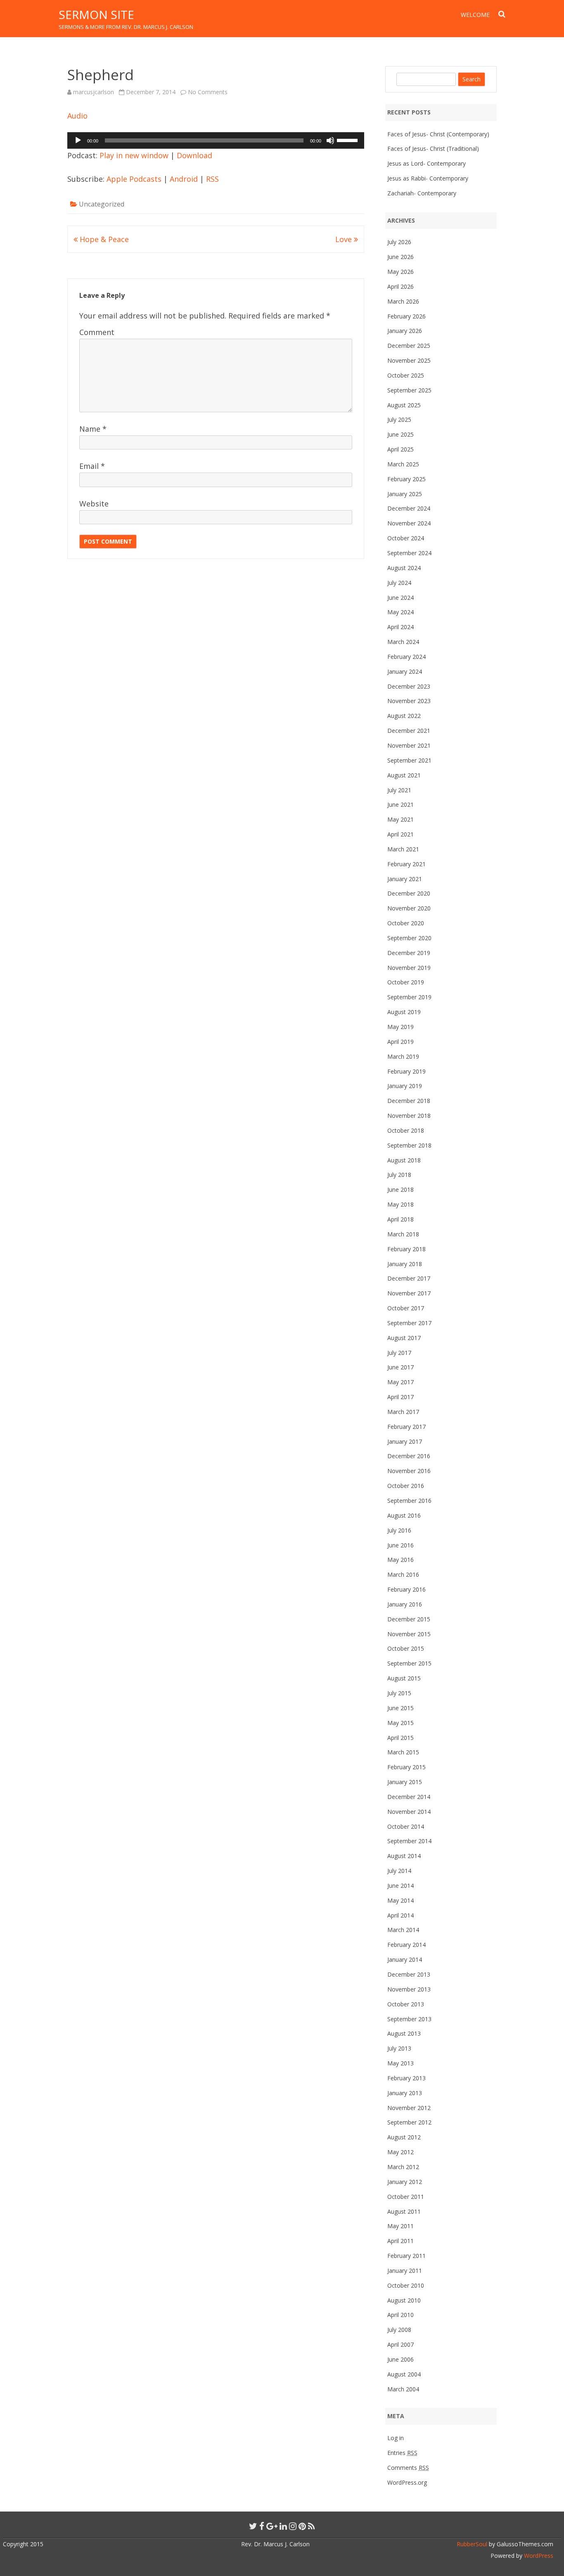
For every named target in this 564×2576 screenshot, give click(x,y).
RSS (212, 179)
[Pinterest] (302, 2526)
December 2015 (409, 1619)
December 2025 (409, 346)
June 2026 (400, 257)
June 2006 (400, 2359)
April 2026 (400, 286)
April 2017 (400, 1397)
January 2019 (405, 1086)
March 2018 (403, 1234)
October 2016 (406, 1486)
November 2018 (409, 1116)
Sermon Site (96, 14)
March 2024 (403, 642)
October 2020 (406, 923)
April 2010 (400, 2315)
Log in (396, 2438)
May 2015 (400, 1723)
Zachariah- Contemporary (422, 193)
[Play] (78, 140)
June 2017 (400, 1367)
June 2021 (400, 804)
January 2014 (405, 1959)
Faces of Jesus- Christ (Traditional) (433, 149)
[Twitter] (253, 2526)
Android (184, 179)
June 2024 (400, 598)
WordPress (538, 2556)
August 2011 (404, 2211)
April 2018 (400, 1219)
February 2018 (406, 1249)
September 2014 (409, 1841)
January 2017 (405, 1441)
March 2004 (403, 2389)
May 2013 (400, 2063)
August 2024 (404, 568)
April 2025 (400, 449)
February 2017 (406, 1427)
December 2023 (409, 686)
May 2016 (400, 1560)
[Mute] (330, 140)
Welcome (475, 15)
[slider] (348, 140)
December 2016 (409, 1456)
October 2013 (406, 2004)
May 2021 (400, 819)
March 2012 (403, 2167)
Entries (402, 2453)
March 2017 (403, 1412)
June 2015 (400, 1708)
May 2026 (400, 272)
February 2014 (406, 1945)
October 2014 (406, 1826)
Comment (97, 332)
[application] (216, 140)
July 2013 (399, 2048)
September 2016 (409, 1501)
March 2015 (403, 1752)
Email (92, 466)
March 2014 (403, 1930)
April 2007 (400, 2344)
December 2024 (409, 508)
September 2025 (409, 390)
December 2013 (409, 1974)
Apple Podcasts (134, 179)
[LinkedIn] (283, 2526)
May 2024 (400, 612)
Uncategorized (102, 204)
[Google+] (272, 2526)
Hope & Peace (103, 239)
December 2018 (409, 1101)
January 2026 (405, 331)
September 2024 (409, 553)
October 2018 (406, 1130)
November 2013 (409, 1989)
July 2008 (399, 2330)
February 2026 (406, 316)
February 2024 (406, 657)
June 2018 (400, 1189)
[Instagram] (293, 2526)
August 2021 (404, 775)
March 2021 (403, 849)
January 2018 (405, 1264)
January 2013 (405, 2093)
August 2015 (404, 1678)
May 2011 (400, 2226)
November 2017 (409, 1293)
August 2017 (404, 1338)
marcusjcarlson (94, 92)
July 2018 (399, 1175)
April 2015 (400, 1738)
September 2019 (409, 997)
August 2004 (404, 2374)
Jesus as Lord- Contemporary (427, 163)
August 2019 (404, 1012)
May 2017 (400, 1382)
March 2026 (403, 301)
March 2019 (403, 1056)
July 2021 (399, 790)
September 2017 (409, 1323)
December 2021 (409, 731)
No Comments (208, 92)
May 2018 (400, 1204)
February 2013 (406, 2078)
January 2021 (405, 879)
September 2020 (409, 938)
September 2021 (409, 760)
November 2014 (409, 1812)
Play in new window (134, 155)
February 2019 (406, 1071)
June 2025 (400, 434)
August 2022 (404, 716)
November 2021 (409, 745)
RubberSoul (472, 2544)
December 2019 (409, 953)
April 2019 (400, 1042)
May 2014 (400, 1900)
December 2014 (409, 1797)
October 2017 (406, 1308)
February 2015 (406, 1767)
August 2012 (404, 2137)
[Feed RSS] (312, 2526)
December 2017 (409, 1278)
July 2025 (399, 419)
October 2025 (406, 375)
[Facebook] (262, 2526)
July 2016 (399, 1530)
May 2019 (400, 1027)
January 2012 (405, 2182)
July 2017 (399, 1353)
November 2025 (409, 360)
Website (94, 504)
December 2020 (409, 893)
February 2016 (406, 1589)
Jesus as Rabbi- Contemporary (428, 178)
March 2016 (403, 1574)
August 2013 (404, 2033)
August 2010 (404, 2300)
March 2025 (403, 464)
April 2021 (400, 834)
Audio (77, 116)
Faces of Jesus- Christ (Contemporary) (438, 134)
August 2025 (404, 405)
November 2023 (409, 701)
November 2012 (409, 2108)
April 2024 (400, 627)
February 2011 (406, 2256)
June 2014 (400, 1886)
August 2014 (404, 1856)
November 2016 (409, 1471)
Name (93, 429)
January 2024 (405, 671)
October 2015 (406, 1648)
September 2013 (409, 2019)
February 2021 (406, 864)
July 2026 (399, 242)
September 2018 (409, 1145)
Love (345, 239)
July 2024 (399, 583)
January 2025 (405, 494)
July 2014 (399, 1871)
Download (194, 155)
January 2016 (405, 1604)
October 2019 (406, 982)
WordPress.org (407, 2482)
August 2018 (404, 1160)
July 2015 (399, 1693)
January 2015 (405, 1782)
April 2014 (400, 1915)
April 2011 (400, 2241)
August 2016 (404, 1515)
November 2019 (409, 968)
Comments (408, 2468)
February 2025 (406, 479)
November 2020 (409, 908)
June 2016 (400, 1545)
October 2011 (406, 2197)
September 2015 (409, 1663)
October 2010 (406, 2285)
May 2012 (400, 2152)
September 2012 (409, 2122)
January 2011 (405, 2271)
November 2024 (409, 523)
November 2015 (409, 1634)
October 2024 (406, 538)
